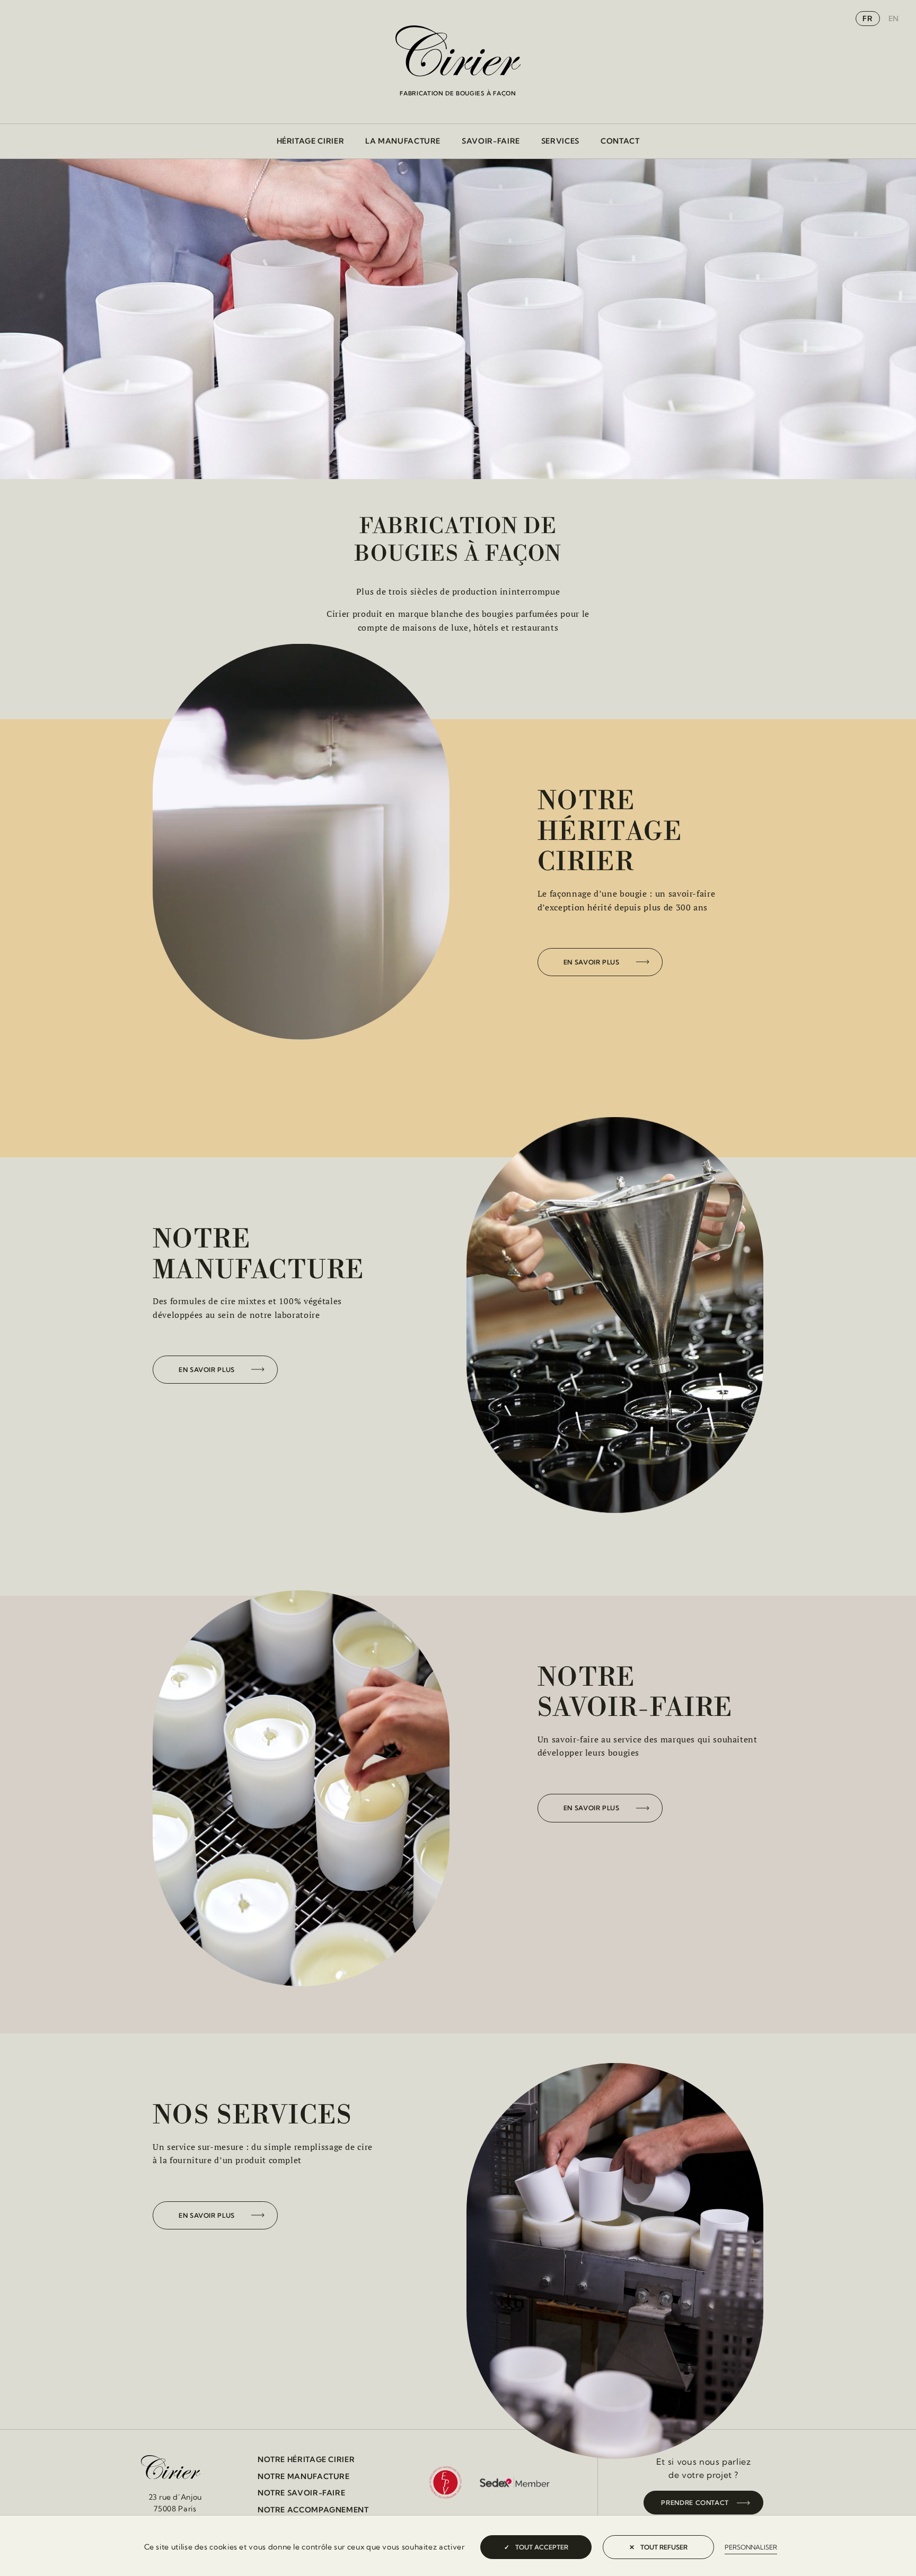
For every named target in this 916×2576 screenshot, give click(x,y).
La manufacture (403, 141)
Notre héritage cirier (306, 2459)
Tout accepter (541, 2547)
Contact (620, 141)
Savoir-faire (491, 141)
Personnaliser (751, 2547)
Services (560, 141)
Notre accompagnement (313, 2510)
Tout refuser (663, 2547)
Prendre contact (695, 2503)
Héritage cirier (311, 141)
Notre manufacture (304, 2476)
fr (867, 19)
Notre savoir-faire (302, 2493)
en (894, 19)
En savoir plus (592, 962)
